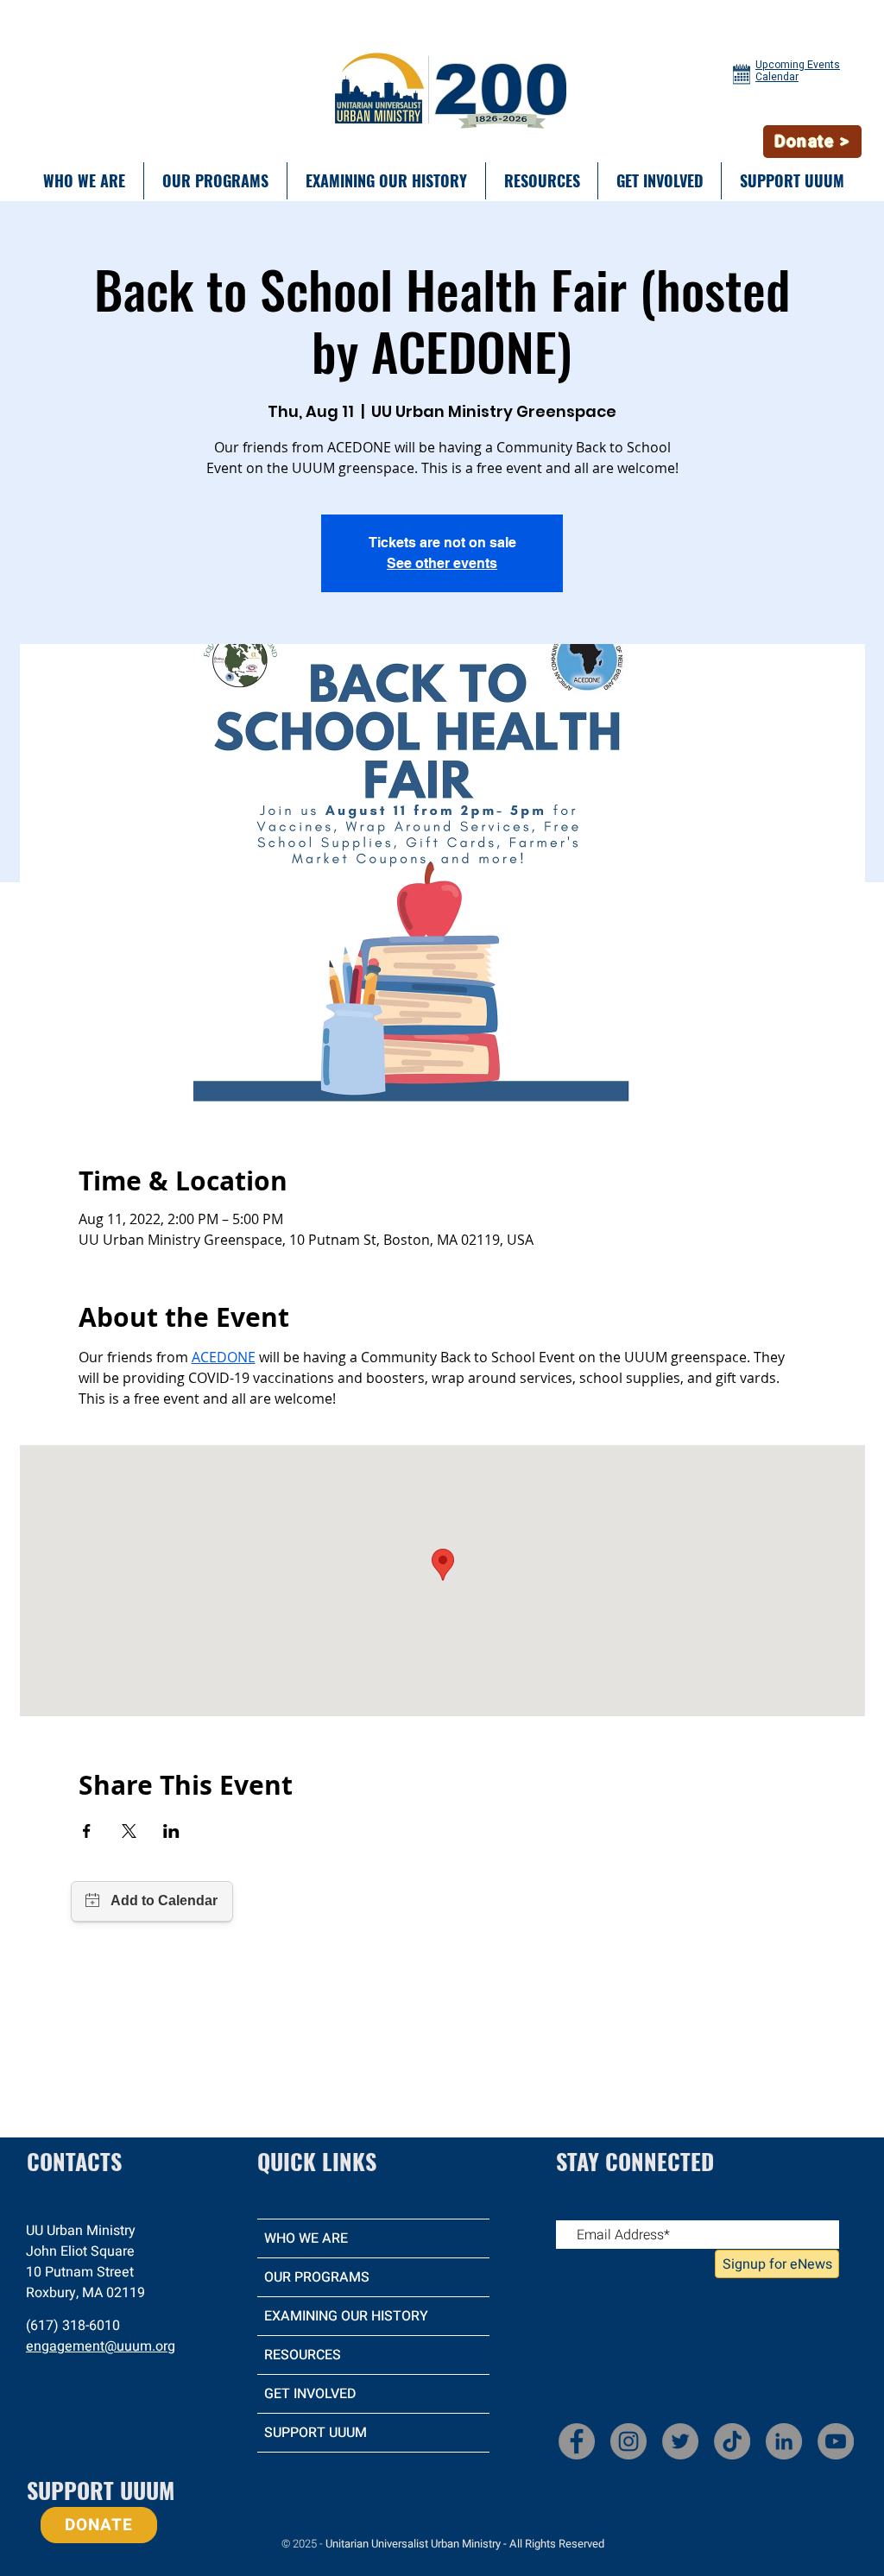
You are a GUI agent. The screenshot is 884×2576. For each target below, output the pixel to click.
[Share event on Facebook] (87, 1831)
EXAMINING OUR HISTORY (346, 2316)
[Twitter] (680, 2441)
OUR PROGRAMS (317, 2277)
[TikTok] (732, 2441)
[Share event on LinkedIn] (171, 1831)
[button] (84, 181)
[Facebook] (577, 2441)
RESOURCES (303, 2355)
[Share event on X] (129, 1831)
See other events (442, 563)
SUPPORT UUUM (316, 2433)
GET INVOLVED (310, 2394)
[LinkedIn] (784, 2441)
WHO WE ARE (306, 2238)
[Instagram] (628, 2441)
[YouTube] (836, 2441)
